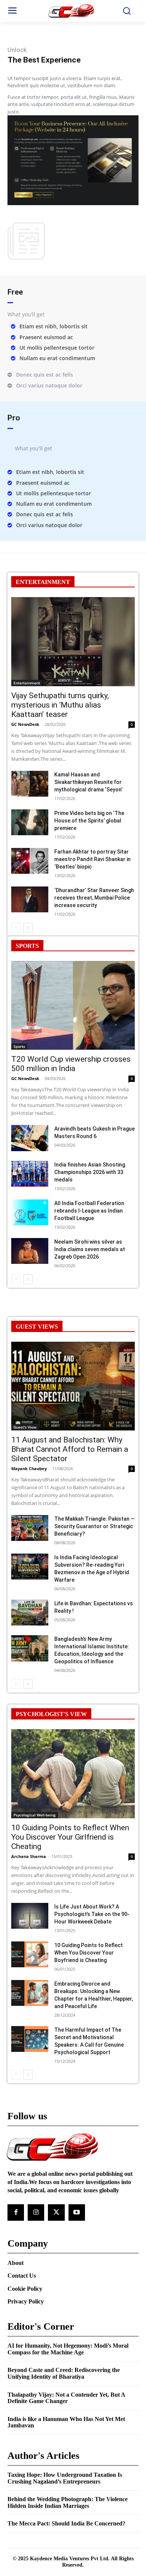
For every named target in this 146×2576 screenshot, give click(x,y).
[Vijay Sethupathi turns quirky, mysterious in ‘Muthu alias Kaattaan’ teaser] (73, 642)
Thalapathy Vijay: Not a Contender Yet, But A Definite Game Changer (66, 2398)
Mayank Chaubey (29, 1468)
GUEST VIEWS (37, 1327)
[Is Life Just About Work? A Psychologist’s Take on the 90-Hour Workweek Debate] (30, 1916)
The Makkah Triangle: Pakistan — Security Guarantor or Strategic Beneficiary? (95, 1526)
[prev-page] (16, 928)
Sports (19, 1046)
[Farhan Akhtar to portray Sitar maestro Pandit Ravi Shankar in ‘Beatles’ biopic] (30, 861)
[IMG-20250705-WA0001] (73, 203)
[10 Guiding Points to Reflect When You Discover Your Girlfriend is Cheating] (73, 1774)
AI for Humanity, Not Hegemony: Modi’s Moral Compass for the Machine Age (68, 2349)
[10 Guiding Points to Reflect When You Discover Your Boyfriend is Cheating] (30, 1954)
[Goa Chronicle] (73, 11)
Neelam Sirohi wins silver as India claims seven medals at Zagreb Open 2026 (90, 1249)
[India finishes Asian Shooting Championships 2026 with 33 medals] (30, 1174)
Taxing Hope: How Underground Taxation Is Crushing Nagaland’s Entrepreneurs (65, 2478)
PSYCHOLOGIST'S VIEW (51, 1714)
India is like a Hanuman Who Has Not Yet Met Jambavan (66, 2422)
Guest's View (25, 1427)
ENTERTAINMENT (43, 582)
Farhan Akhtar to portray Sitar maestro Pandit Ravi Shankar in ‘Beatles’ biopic (92, 859)
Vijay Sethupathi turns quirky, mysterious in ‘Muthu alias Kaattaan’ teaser (60, 705)
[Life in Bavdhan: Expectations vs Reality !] (30, 1613)
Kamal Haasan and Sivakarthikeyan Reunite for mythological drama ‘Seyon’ (88, 782)
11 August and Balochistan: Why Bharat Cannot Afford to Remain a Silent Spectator (70, 1449)
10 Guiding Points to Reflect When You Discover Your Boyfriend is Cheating (89, 1953)
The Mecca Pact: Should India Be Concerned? (66, 2523)
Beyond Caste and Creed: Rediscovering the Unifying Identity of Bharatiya (64, 2373)
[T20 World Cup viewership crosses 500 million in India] (73, 1006)
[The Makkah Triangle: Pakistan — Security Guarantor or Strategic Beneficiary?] (30, 1528)
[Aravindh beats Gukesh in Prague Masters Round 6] (30, 1138)
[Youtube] (77, 2212)
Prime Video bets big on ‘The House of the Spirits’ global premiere (89, 821)
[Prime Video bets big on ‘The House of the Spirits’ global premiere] (30, 822)
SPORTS (27, 946)
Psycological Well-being (35, 1815)
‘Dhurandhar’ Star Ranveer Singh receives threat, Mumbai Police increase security (94, 898)
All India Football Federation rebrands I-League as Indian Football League (89, 1211)
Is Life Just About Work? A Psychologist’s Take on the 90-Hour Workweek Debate (92, 1914)
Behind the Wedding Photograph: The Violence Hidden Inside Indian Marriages (68, 2502)
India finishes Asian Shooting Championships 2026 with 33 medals (90, 1172)
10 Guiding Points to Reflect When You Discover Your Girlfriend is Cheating (70, 1837)
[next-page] (28, 928)
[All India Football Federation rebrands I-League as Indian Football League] (30, 1212)
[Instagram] (36, 2212)
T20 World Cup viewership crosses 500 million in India (71, 1064)
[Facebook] (16, 2212)
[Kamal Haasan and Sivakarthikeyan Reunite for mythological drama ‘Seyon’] (30, 784)
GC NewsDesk (25, 724)
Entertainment (27, 683)
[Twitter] (56, 2212)
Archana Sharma (29, 1856)
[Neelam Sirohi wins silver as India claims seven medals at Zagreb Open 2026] (30, 1251)
